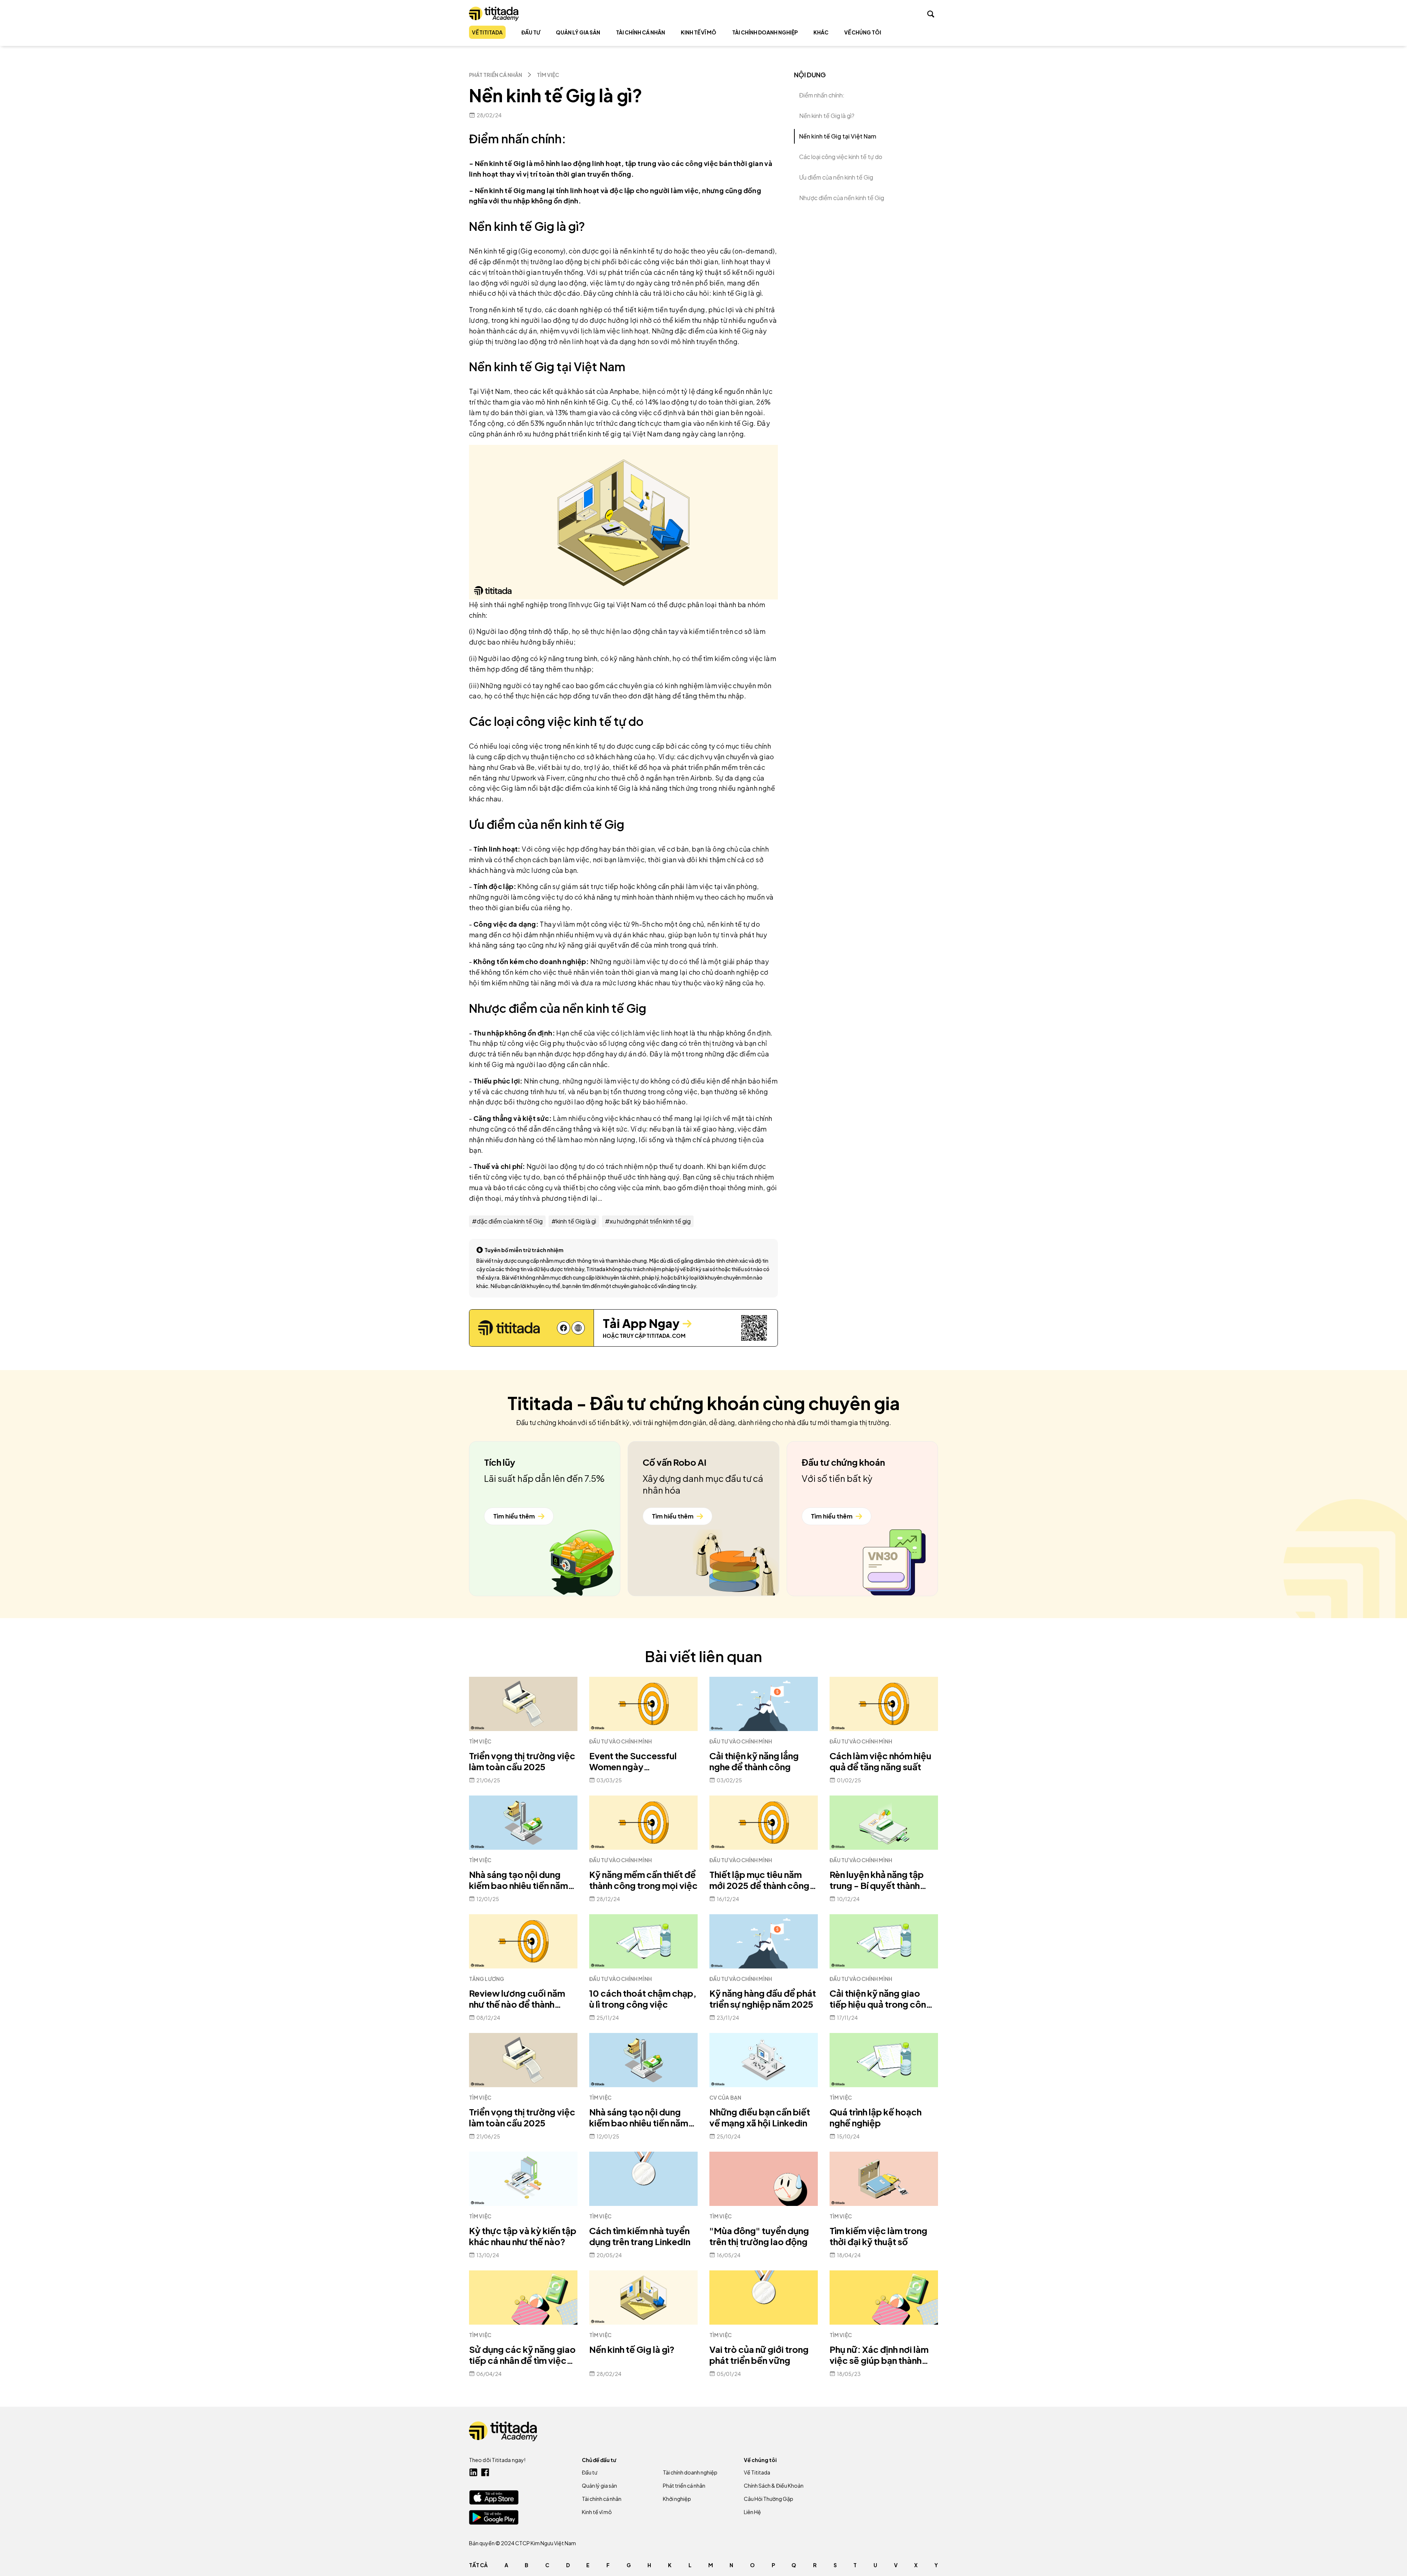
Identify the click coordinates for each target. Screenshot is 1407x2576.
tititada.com (666, 1336)
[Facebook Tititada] (485, 2472)
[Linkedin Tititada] (473, 2472)
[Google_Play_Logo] (494, 2517)
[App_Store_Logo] (494, 2497)
